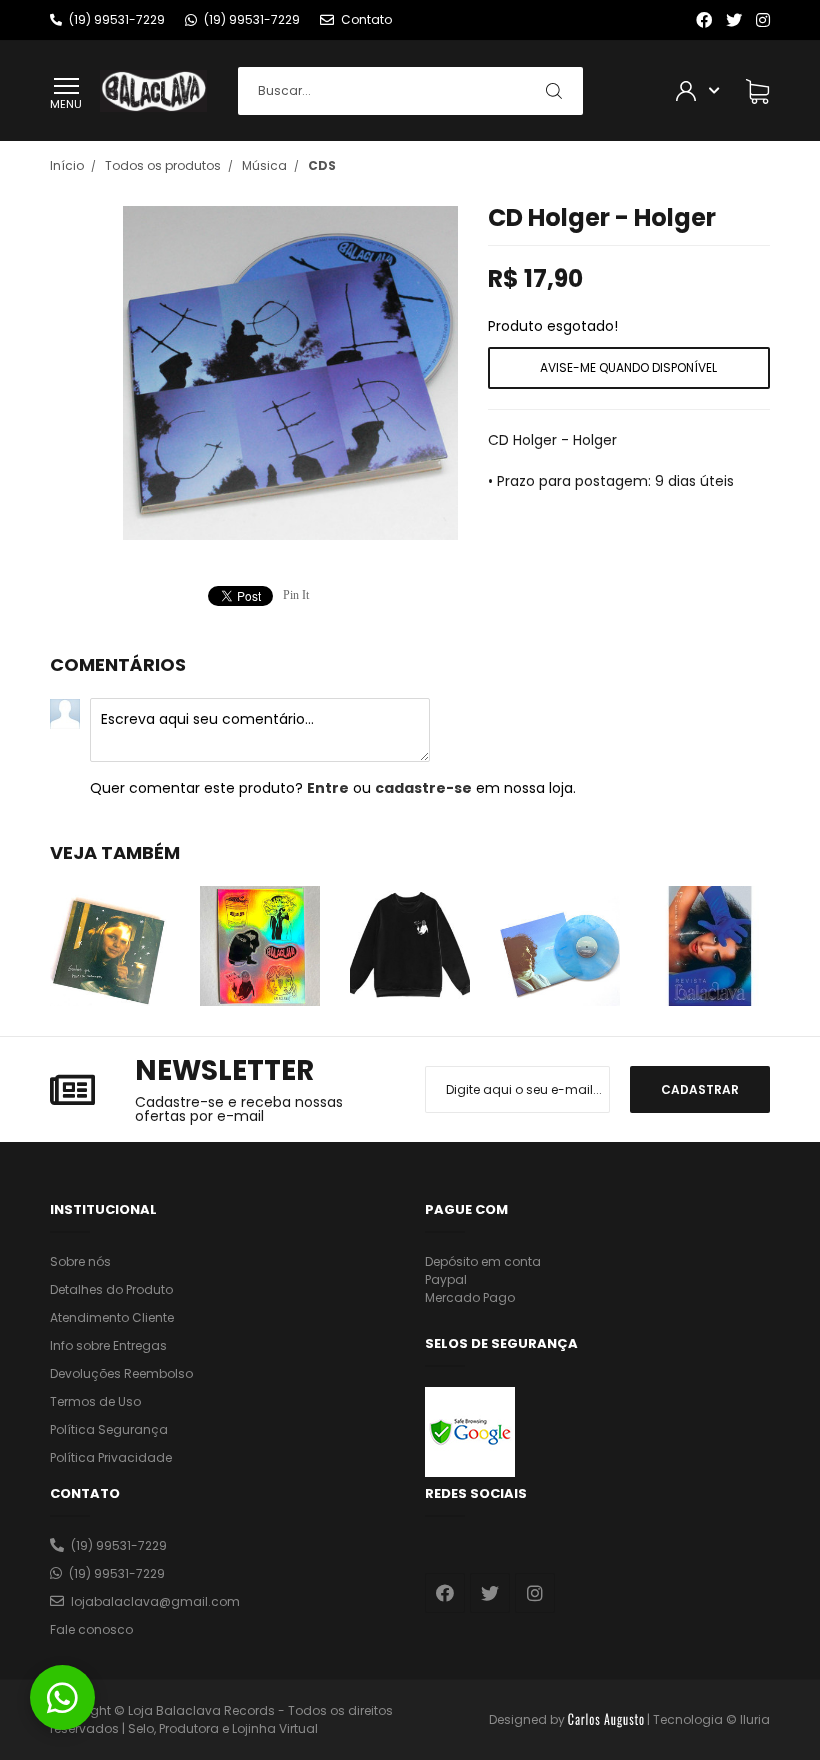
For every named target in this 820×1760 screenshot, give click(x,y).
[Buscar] (554, 91)
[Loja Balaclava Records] (153, 90)
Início (67, 165)
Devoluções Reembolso (121, 1373)
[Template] (606, 1719)
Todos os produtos (163, 165)
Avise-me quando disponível (628, 367)
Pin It (296, 595)
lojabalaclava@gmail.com (155, 1601)
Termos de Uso (95, 1401)
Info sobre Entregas (108, 1345)
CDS (322, 165)
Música (264, 165)
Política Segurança (109, 1429)
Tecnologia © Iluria (711, 1719)
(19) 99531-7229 (119, 1545)
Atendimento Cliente (112, 1317)
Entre (328, 788)
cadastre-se (423, 788)
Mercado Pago (470, 1297)
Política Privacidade (111, 1457)
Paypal (446, 1279)
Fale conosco (91, 1629)
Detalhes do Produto (111, 1289)
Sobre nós (80, 1261)
